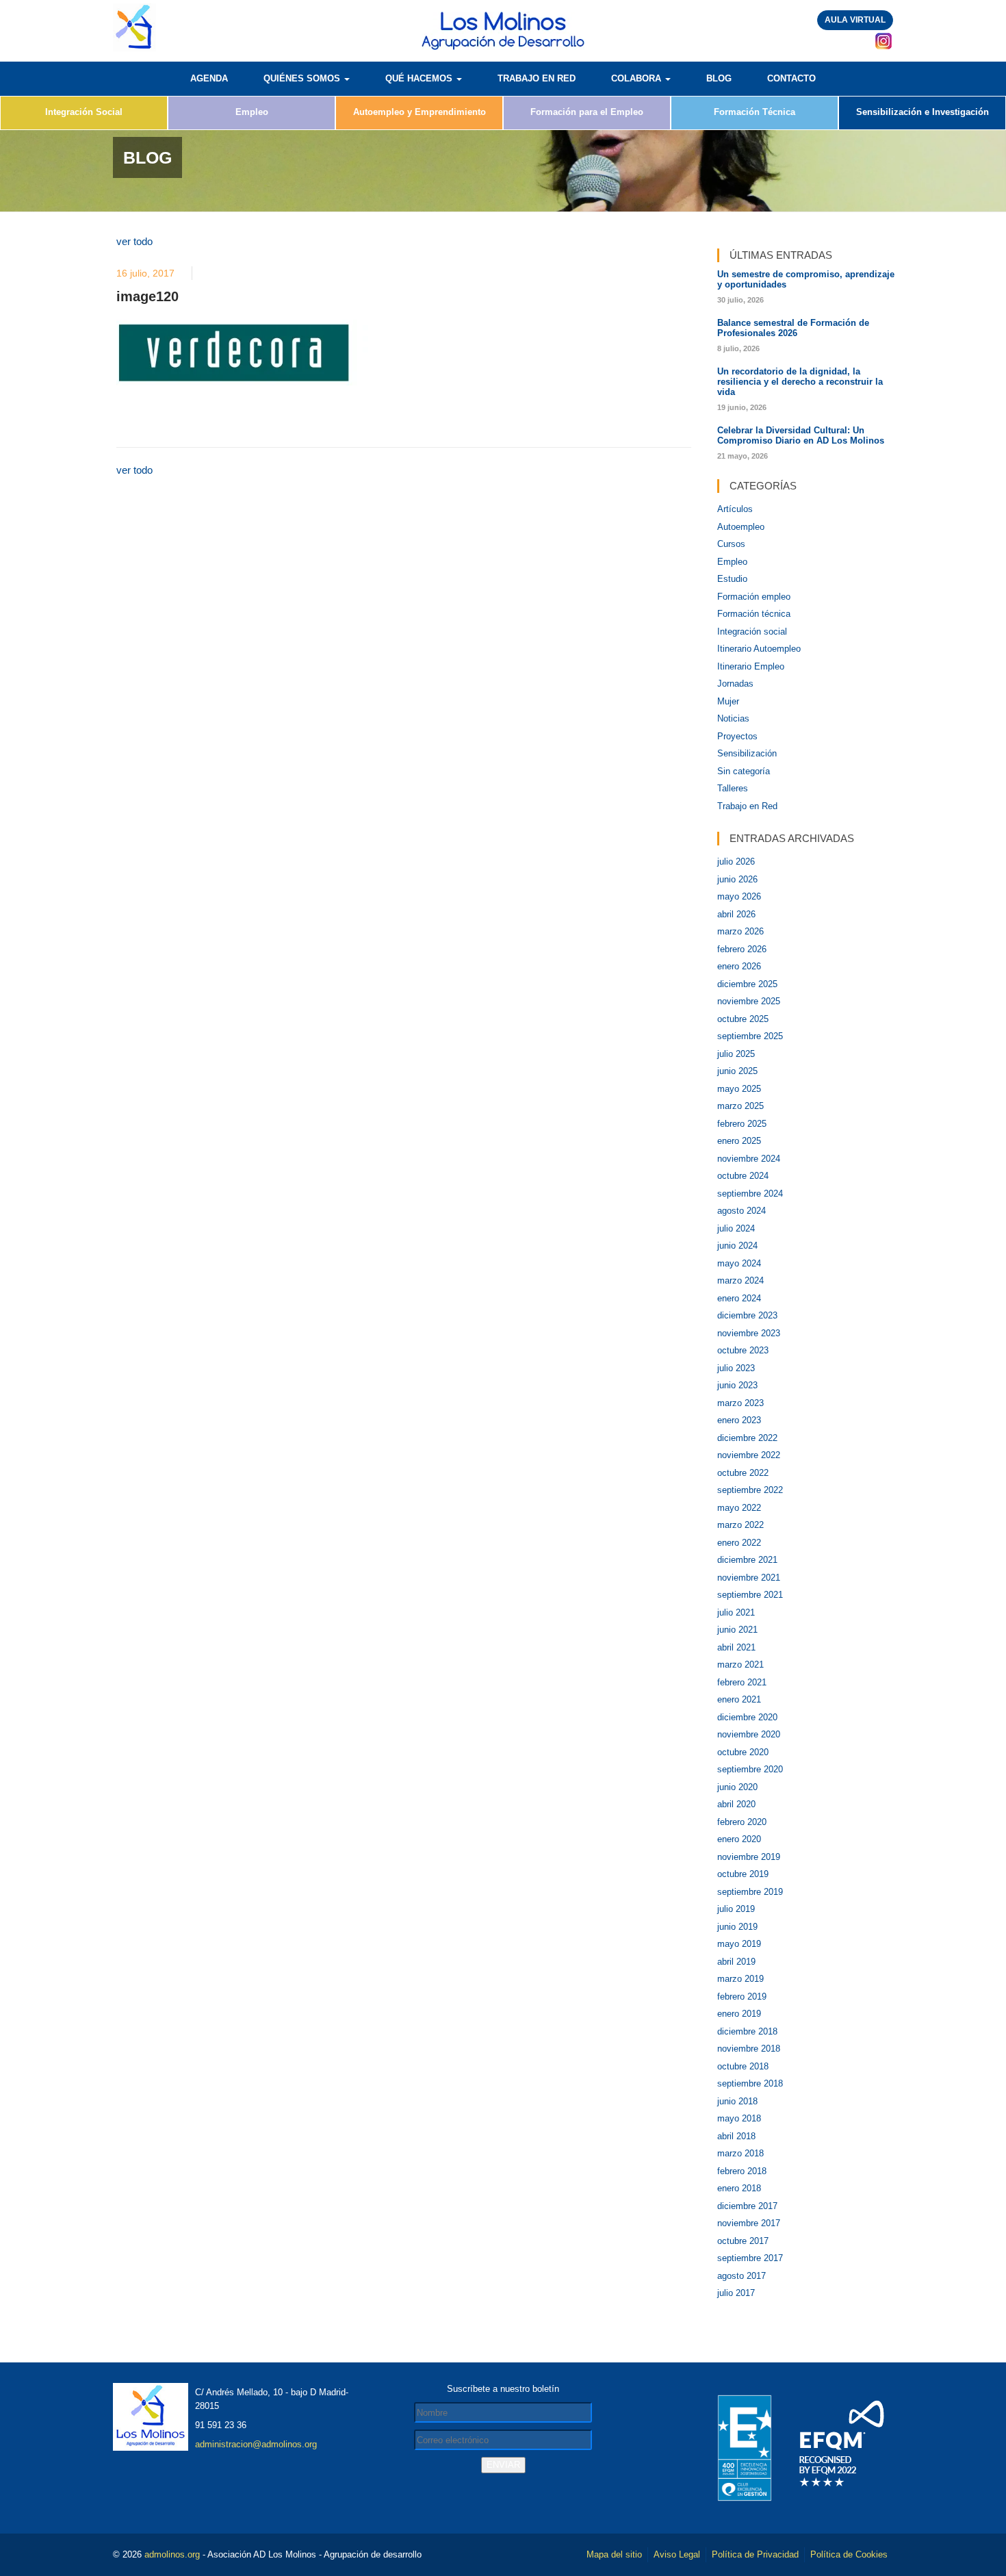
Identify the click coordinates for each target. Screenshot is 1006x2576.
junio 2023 (737, 1385)
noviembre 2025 (749, 1001)
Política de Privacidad (755, 2554)
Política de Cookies (849, 2554)
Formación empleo (754, 597)
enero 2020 (739, 1839)
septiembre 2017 (750, 2258)
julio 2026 (736, 862)
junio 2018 (737, 2101)
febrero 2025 (742, 1124)
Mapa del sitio (614, 2554)
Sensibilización (747, 753)
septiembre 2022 (750, 1490)
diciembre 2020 (747, 1717)
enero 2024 (739, 1298)
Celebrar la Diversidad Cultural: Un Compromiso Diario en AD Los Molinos (801, 435)
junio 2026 (737, 879)
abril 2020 (736, 1804)
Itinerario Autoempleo (759, 649)
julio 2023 (736, 1368)
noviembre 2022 (749, 1455)
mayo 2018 (739, 2118)
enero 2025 (739, 1141)
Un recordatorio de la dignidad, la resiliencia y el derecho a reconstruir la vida (800, 382)
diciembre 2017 (747, 2206)
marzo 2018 (740, 2153)
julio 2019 (736, 1909)
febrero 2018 (742, 2171)
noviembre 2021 (749, 1578)
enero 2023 (739, 1420)
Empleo (252, 112)
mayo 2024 (739, 1263)
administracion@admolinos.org (256, 2444)
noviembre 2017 (749, 2223)
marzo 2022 (740, 1525)
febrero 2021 (742, 1682)
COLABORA (637, 78)
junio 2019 (737, 1927)
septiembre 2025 (750, 1036)
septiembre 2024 (750, 1194)
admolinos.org (172, 2554)
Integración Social (84, 112)
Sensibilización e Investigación (923, 112)
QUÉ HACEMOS (420, 78)
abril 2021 (736, 1647)
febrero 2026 (742, 949)
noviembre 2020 (749, 1734)
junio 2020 (737, 1787)
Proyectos (737, 736)
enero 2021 (739, 1699)
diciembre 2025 (747, 984)
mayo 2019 (739, 1944)
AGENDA (209, 78)
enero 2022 (739, 1543)
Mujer (728, 701)
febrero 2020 (742, 1822)
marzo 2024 (740, 1280)
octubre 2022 (743, 1473)
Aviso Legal (677, 2554)
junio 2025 (737, 1071)
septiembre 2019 (750, 1892)
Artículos (735, 509)
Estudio (732, 579)
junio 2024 (737, 1246)
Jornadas (735, 684)
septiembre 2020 (750, 1769)
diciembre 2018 (747, 2031)
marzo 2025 (740, 1106)
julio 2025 (736, 1054)
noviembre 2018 (749, 2049)
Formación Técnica (754, 112)
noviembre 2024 (749, 1159)
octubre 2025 (743, 1019)
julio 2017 (736, 2293)
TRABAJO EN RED (537, 78)
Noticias (733, 718)
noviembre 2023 (749, 1333)
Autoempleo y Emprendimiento (420, 112)
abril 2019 (736, 1962)
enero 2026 (739, 966)
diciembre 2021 (747, 1560)
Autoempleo (741, 527)
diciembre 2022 (747, 1438)
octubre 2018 (743, 2066)
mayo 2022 (739, 1508)
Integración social (752, 632)
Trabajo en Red (747, 806)
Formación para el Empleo (587, 112)
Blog (719, 78)
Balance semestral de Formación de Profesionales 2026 (793, 328)
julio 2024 (736, 1228)
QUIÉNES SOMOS (303, 78)
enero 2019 (739, 2014)
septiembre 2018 (750, 2083)
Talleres (733, 788)
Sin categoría (744, 771)
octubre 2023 (743, 1350)
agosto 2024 (741, 1211)
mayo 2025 (739, 1089)
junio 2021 (737, 1630)
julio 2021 (736, 1612)
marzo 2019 (740, 1979)
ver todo (134, 241)
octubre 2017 (743, 2241)
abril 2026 (736, 914)
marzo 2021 (740, 1665)
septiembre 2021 (750, 1595)
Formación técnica (754, 614)
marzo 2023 (740, 1403)
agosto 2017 (741, 2276)
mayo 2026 (739, 896)
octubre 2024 (743, 1176)
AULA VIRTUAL (855, 20)
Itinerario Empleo (751, 666)
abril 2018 (736, 2136)
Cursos (731, 544)
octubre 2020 (743, 1752)
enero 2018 (739, 2188)
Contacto (791, 78)
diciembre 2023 (747, 1315)
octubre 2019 (743, 1874)
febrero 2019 (742, 1997)
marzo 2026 (740, 931)
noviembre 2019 (749, 1857)
